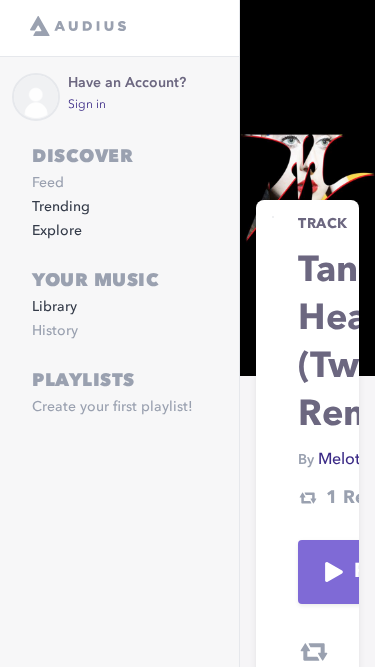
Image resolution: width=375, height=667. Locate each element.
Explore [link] (57, 231)
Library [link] (54, 307)
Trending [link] (61, 207)
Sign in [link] (87, 105)
